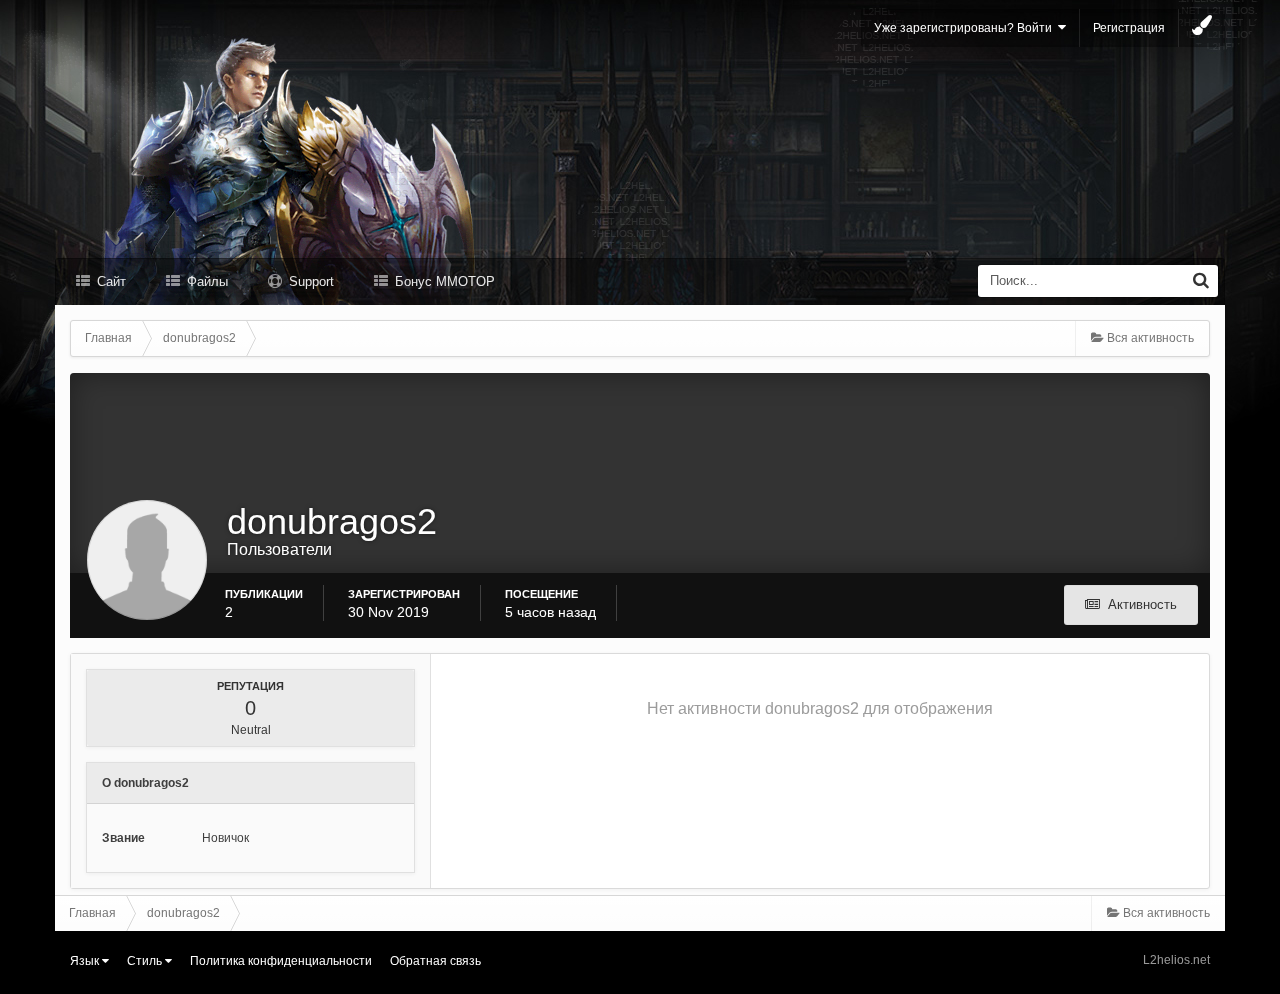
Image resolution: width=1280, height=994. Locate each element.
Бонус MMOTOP (443, 281)
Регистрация (1129, 28)
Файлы (205, 281)
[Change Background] (1202, 28)
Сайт (109, 281)
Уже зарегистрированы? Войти (966, 28)
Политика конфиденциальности (281, 961)
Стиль (146, 961)
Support (309, 281)
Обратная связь (435, 961)
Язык (86, 961)
